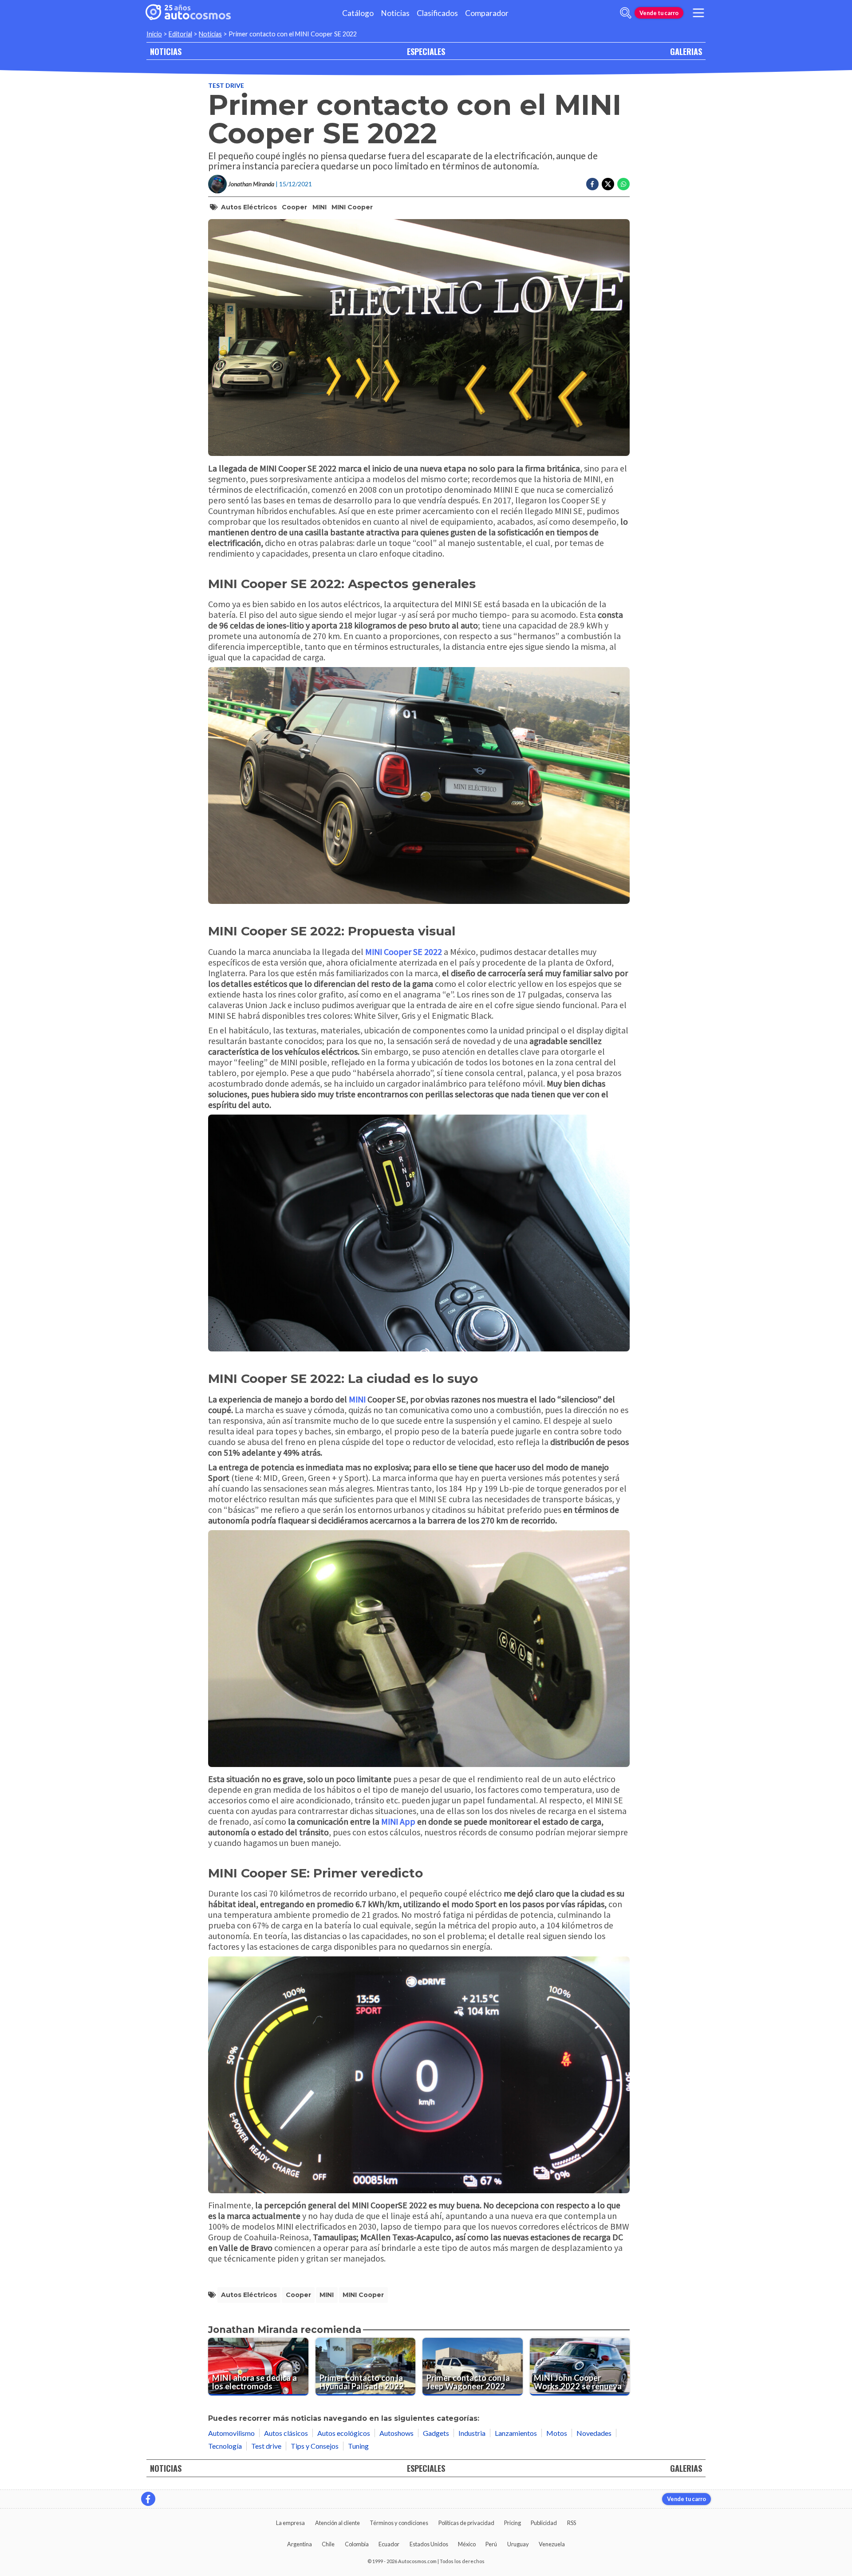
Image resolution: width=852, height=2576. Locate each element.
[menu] (698, 13)
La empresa (290, 2523)
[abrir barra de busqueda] (626, 13)
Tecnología (225, 2446)
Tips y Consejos (315, 2446)
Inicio (154, 34)
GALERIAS (686, 51)
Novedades (594, 2433)
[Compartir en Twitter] (608, 184)
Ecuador (389, 2544)
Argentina (300, 2544)
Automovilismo (231, 2433)
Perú (491, 2544)
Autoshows (396, 2433)
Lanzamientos (516, 2433)
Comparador (487, 13)
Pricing (513, 2523)
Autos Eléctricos (249, 207)
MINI (319, 207)
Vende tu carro (659, 13)
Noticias (395, 13)
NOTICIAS (166, 51)
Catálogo (358, 13)
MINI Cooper (352, 207)
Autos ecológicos (344, 2433)
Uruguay (518, 2544)
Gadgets (436, 2433)
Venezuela (552, 2544)
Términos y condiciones (399, 2523)
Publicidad (544, 2523)
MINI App (398, 1821)
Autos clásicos (286, 2433)
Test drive (226, 85)
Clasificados (437, 13)
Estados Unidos (429, 2544)
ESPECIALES (426, 51)
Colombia (357, 2544)
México (467, 2544)
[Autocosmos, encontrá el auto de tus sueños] (188, 13)
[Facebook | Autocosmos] (148, 2499)
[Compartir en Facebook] (592, 184)
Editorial (180, 34)
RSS (572, 2523)
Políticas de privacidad (466, 2523)
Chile (328, 2544)
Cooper (294, 207)
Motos (557, 2433)
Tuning (358, 2446)
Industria (472, 2433)
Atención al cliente (337, 2523)
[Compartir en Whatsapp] (623, 184)
